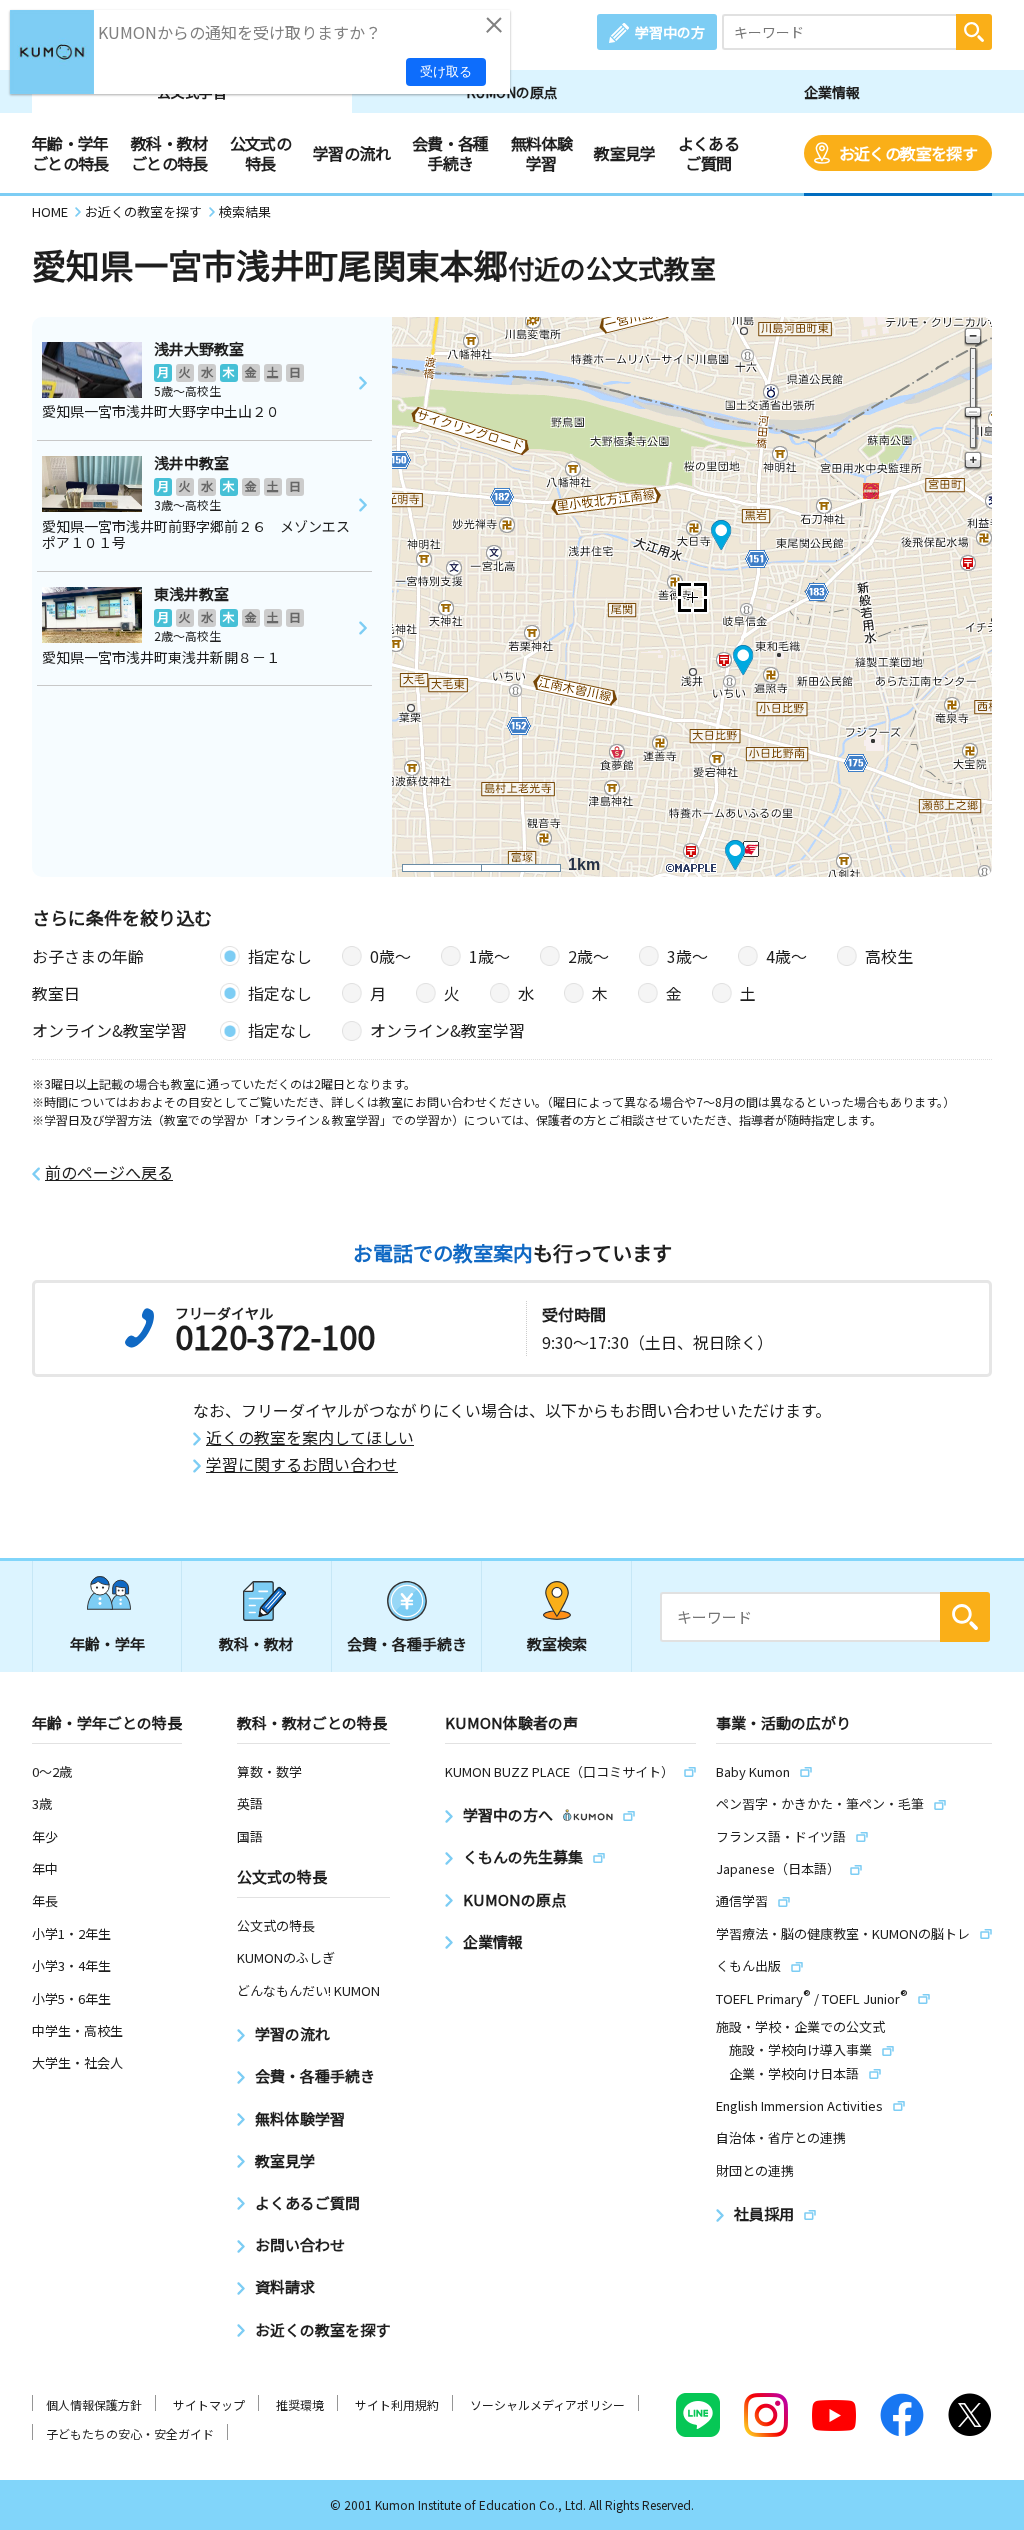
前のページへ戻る (109, 1172)
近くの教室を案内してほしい (310, 1437)
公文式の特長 (260, 153)
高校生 (889, 956)
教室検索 (557, 1643)
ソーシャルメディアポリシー (547, 2404)
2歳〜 (588, 956)
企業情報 (832, 92)
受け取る (446, 71)
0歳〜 (390, 956)
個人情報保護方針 (94, 2404)
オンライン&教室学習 (447, 1030)
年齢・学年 (107, 1643)
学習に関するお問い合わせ (302, 1464)
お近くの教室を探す (908, 153)
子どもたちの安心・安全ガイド (130, 2433)
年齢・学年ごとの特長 (70, 153)
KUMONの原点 (512, 92)
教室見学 (624, 153)
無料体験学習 (541, 153)
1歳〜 (489, 956)
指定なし (280, 956)
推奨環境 (300, 2404)
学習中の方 (670, 32)
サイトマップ (209, 2404)
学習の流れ (351, 153)
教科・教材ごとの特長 (169, 153)
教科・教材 (256, 1643)
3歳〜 (687, 956)
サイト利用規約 (397, 2404)
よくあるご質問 (708, 153)
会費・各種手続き (450, 153)
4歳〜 (786, 956)
